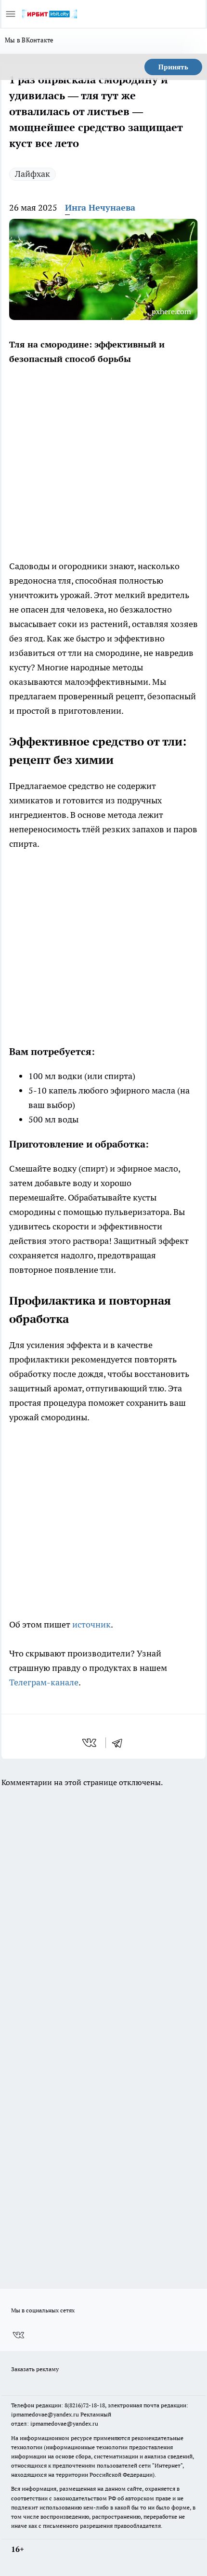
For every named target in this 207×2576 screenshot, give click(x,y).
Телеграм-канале (44, 1682)
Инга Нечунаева (100, 207)
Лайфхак (32, 174)
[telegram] (120, 1743)
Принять (173, 67)
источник (91, 1624)
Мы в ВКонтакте (29, 40)
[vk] (90, 1743)
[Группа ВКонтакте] (18, 2335)
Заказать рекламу (35, 2369)
